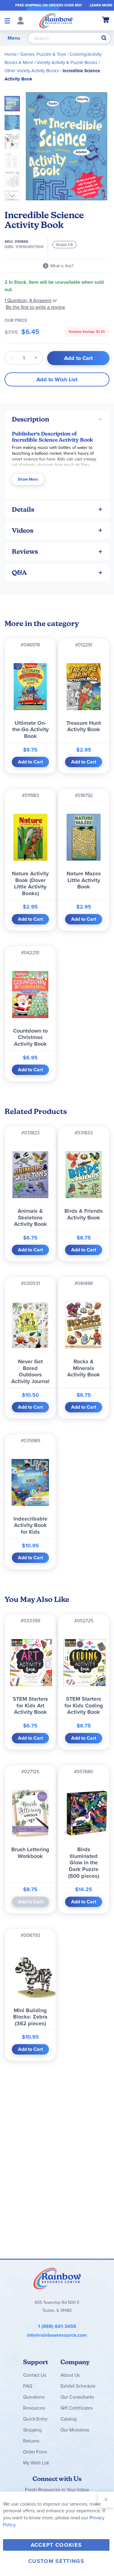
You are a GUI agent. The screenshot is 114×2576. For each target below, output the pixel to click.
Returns (31, 2441)
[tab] (57, 419)
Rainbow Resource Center (57, 2278)
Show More (28, 479)
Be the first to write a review (35, 307)
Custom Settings (56, 2561)
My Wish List (36, 2463)
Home (11, 54)
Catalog (69, 2419)
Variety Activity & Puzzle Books (67, 62)
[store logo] (56, 20)
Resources (34, 2408)
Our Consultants (77, 2397)
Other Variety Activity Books (32, 71)
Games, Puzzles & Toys (43, 54)
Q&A (19, 573)
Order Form (35, 2452)
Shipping (32, 2430)
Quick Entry (35, 2419)
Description (31, 419)
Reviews (25, 551)
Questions (34, 2397)
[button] (14, 121)
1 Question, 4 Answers (28, 300)
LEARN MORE (101, 5)
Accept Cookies (56, 2545)
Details (23, 509)
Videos (23, 530)
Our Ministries (75, 2430)
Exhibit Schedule (78, 2386)
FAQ (28, 2386)
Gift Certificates (77, 2408)
